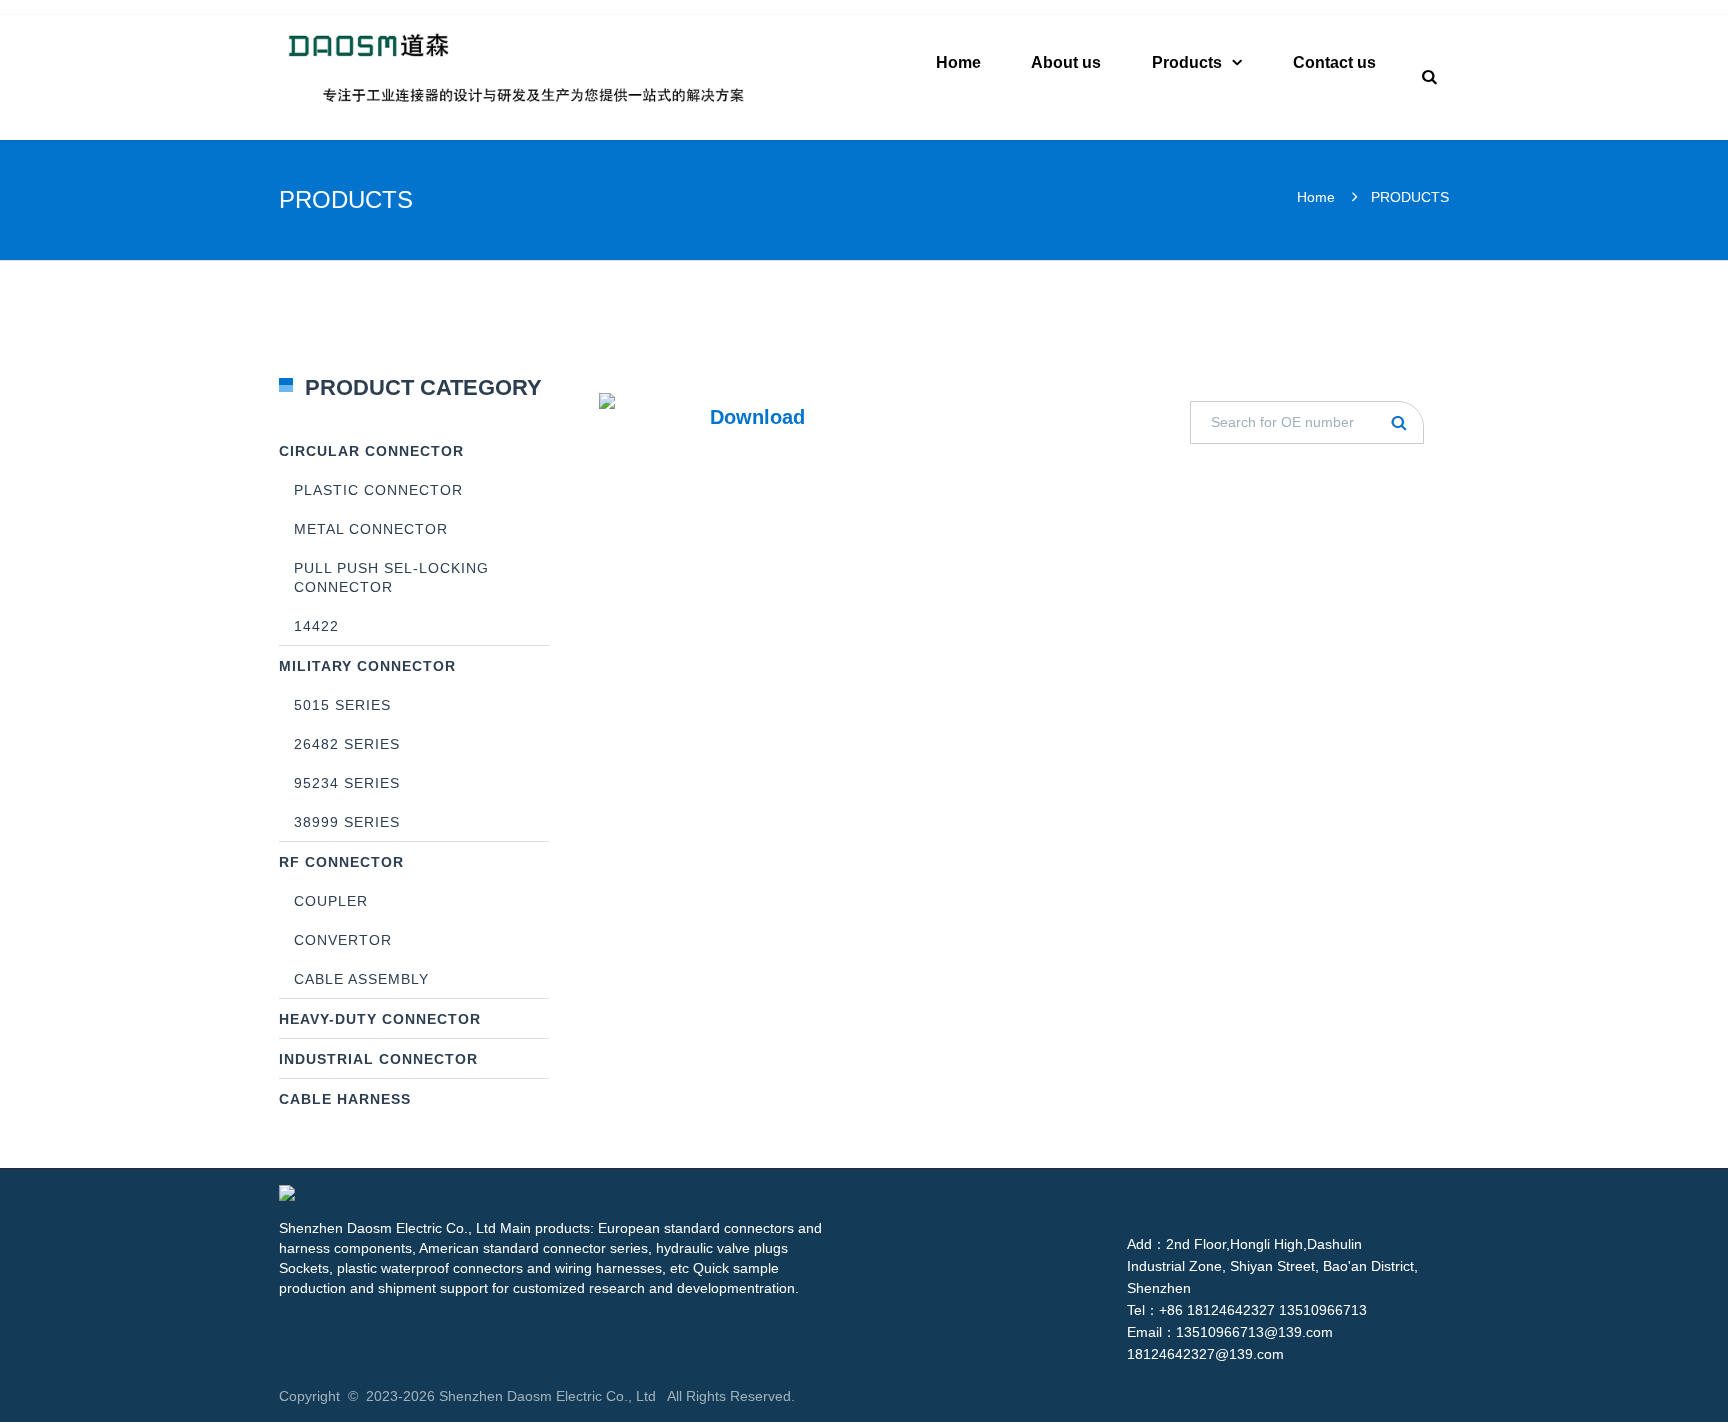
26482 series (347, 744)
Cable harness (345, 1099)
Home (1316, 197)
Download (757, 417)
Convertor (343, 940)
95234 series (347, 783)
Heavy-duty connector (380, 1019)
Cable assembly (361, 979)
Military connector (367, 666)
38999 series (347, 822)
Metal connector (371, 529)
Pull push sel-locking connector (391, 577)
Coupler (331, 901)
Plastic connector (378, 490)
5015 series (342, 705)
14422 (316, 626)
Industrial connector (378, 1059)
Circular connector (371, 451)
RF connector (341, 862)
